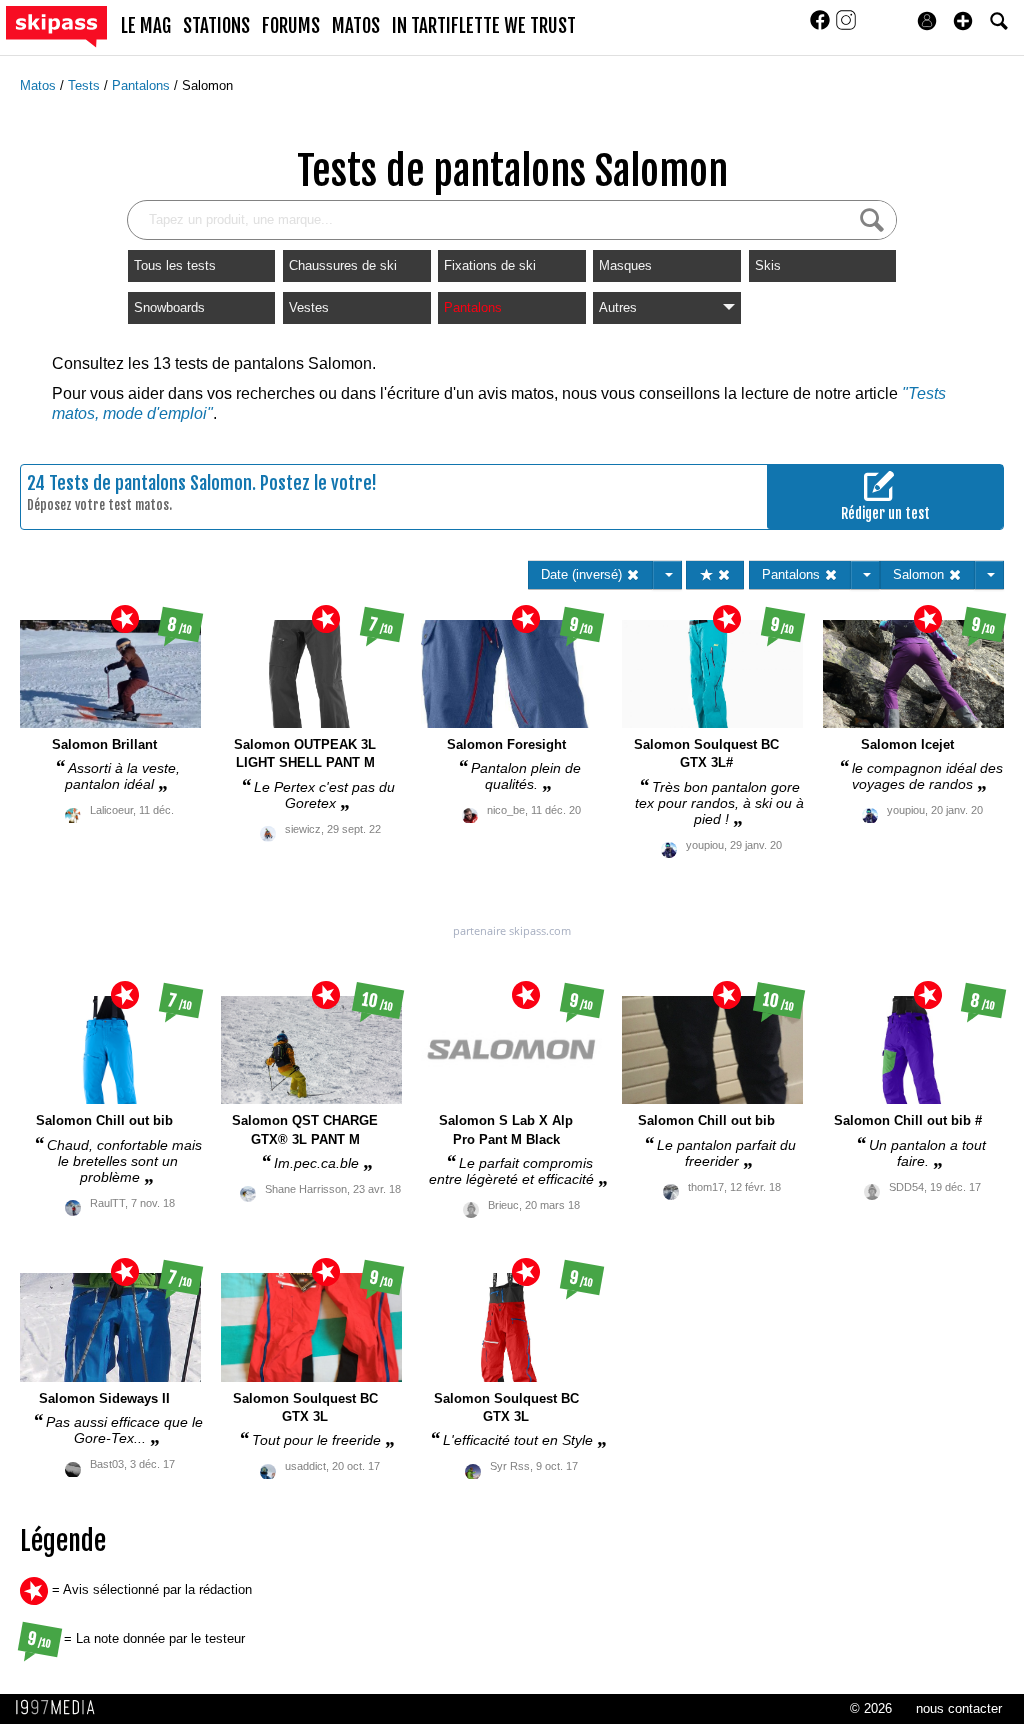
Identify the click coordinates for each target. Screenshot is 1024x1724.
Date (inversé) (583, 574)
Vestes (309, 307)
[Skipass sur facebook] (822, 26)
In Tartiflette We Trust (484, 26)
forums (291, 26)
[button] (963, 21)
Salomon (207, 85)
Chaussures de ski (343, 265)
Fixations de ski (490, 265)
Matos (40, 85)
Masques (625, 265)
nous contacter (959, 1708)
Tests (86, 85)
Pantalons (143, 85)
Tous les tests (175, 265)
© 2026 (871, 1708)
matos (356, 26)
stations (216, 26)
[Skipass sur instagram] (846, 26)
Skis (768, 265)
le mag (146, 26)
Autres (618, 307)
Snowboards (169, 307)
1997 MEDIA (61, 1708)
